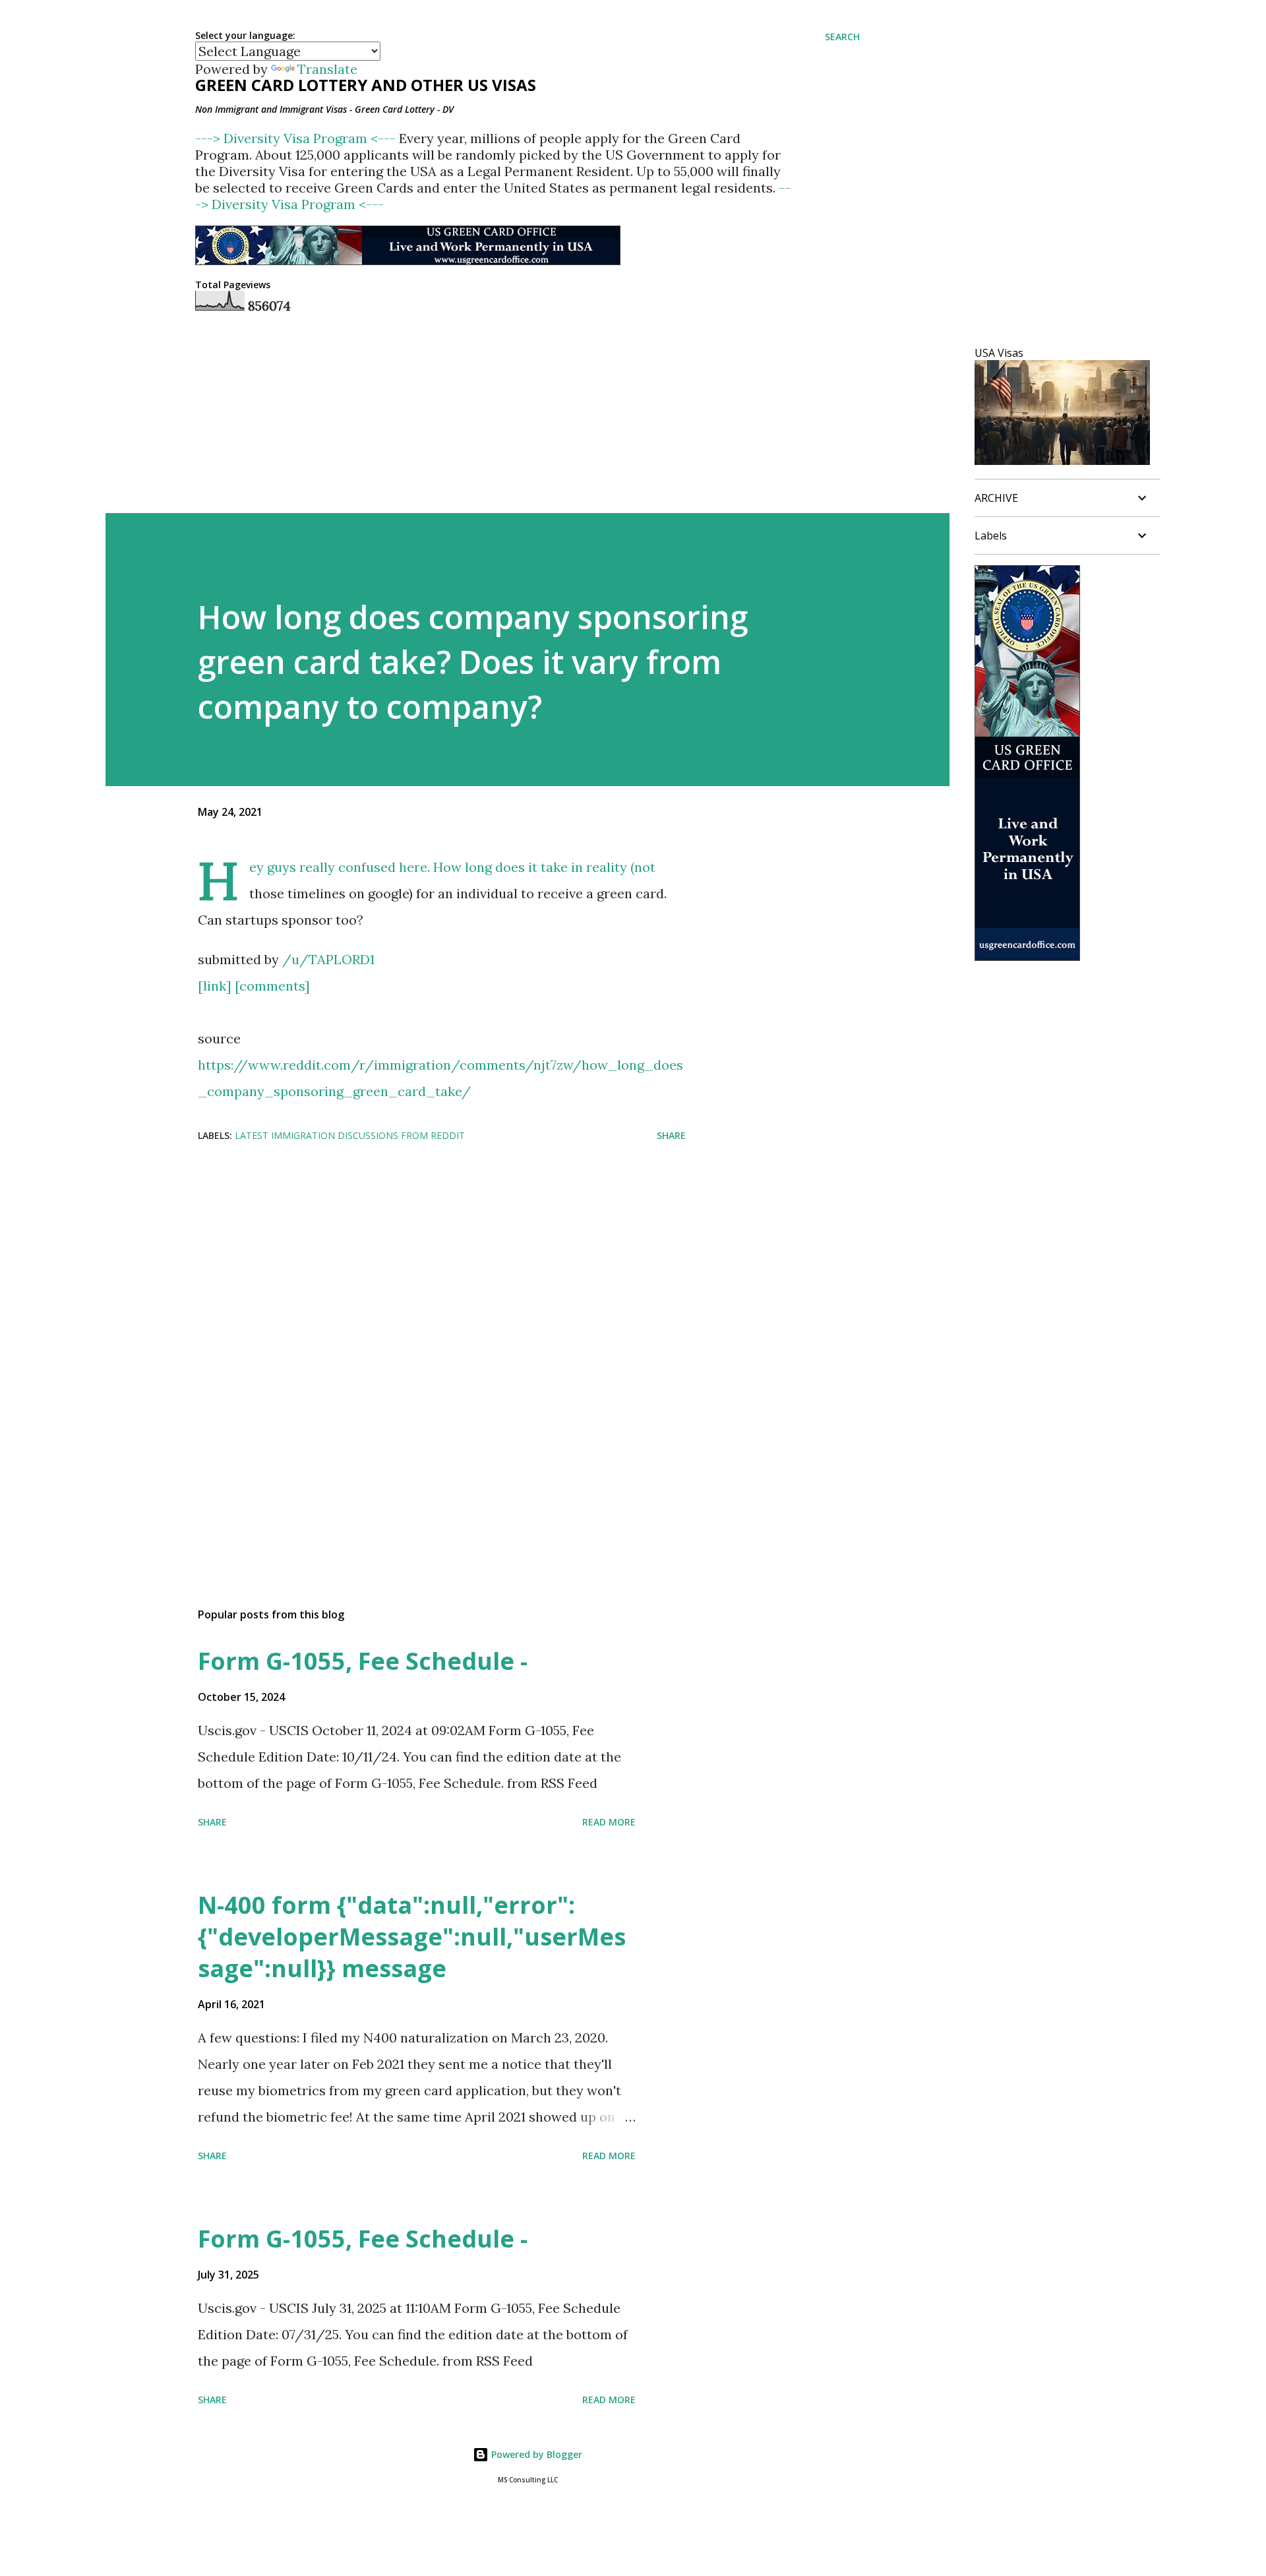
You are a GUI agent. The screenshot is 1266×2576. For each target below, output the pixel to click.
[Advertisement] (421, 1258)
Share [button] (671, 1135)
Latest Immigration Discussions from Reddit (350, 1135)
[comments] (272, 986)
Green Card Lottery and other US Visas (366, 85)
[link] (215, 986)
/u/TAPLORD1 (328, 959)
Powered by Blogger (535, 2454)
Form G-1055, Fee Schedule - (363, 1661)
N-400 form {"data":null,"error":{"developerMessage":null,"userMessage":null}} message (412, 1937)
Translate (327, 69)
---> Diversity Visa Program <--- (297, 138)
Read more (609, 1822)
